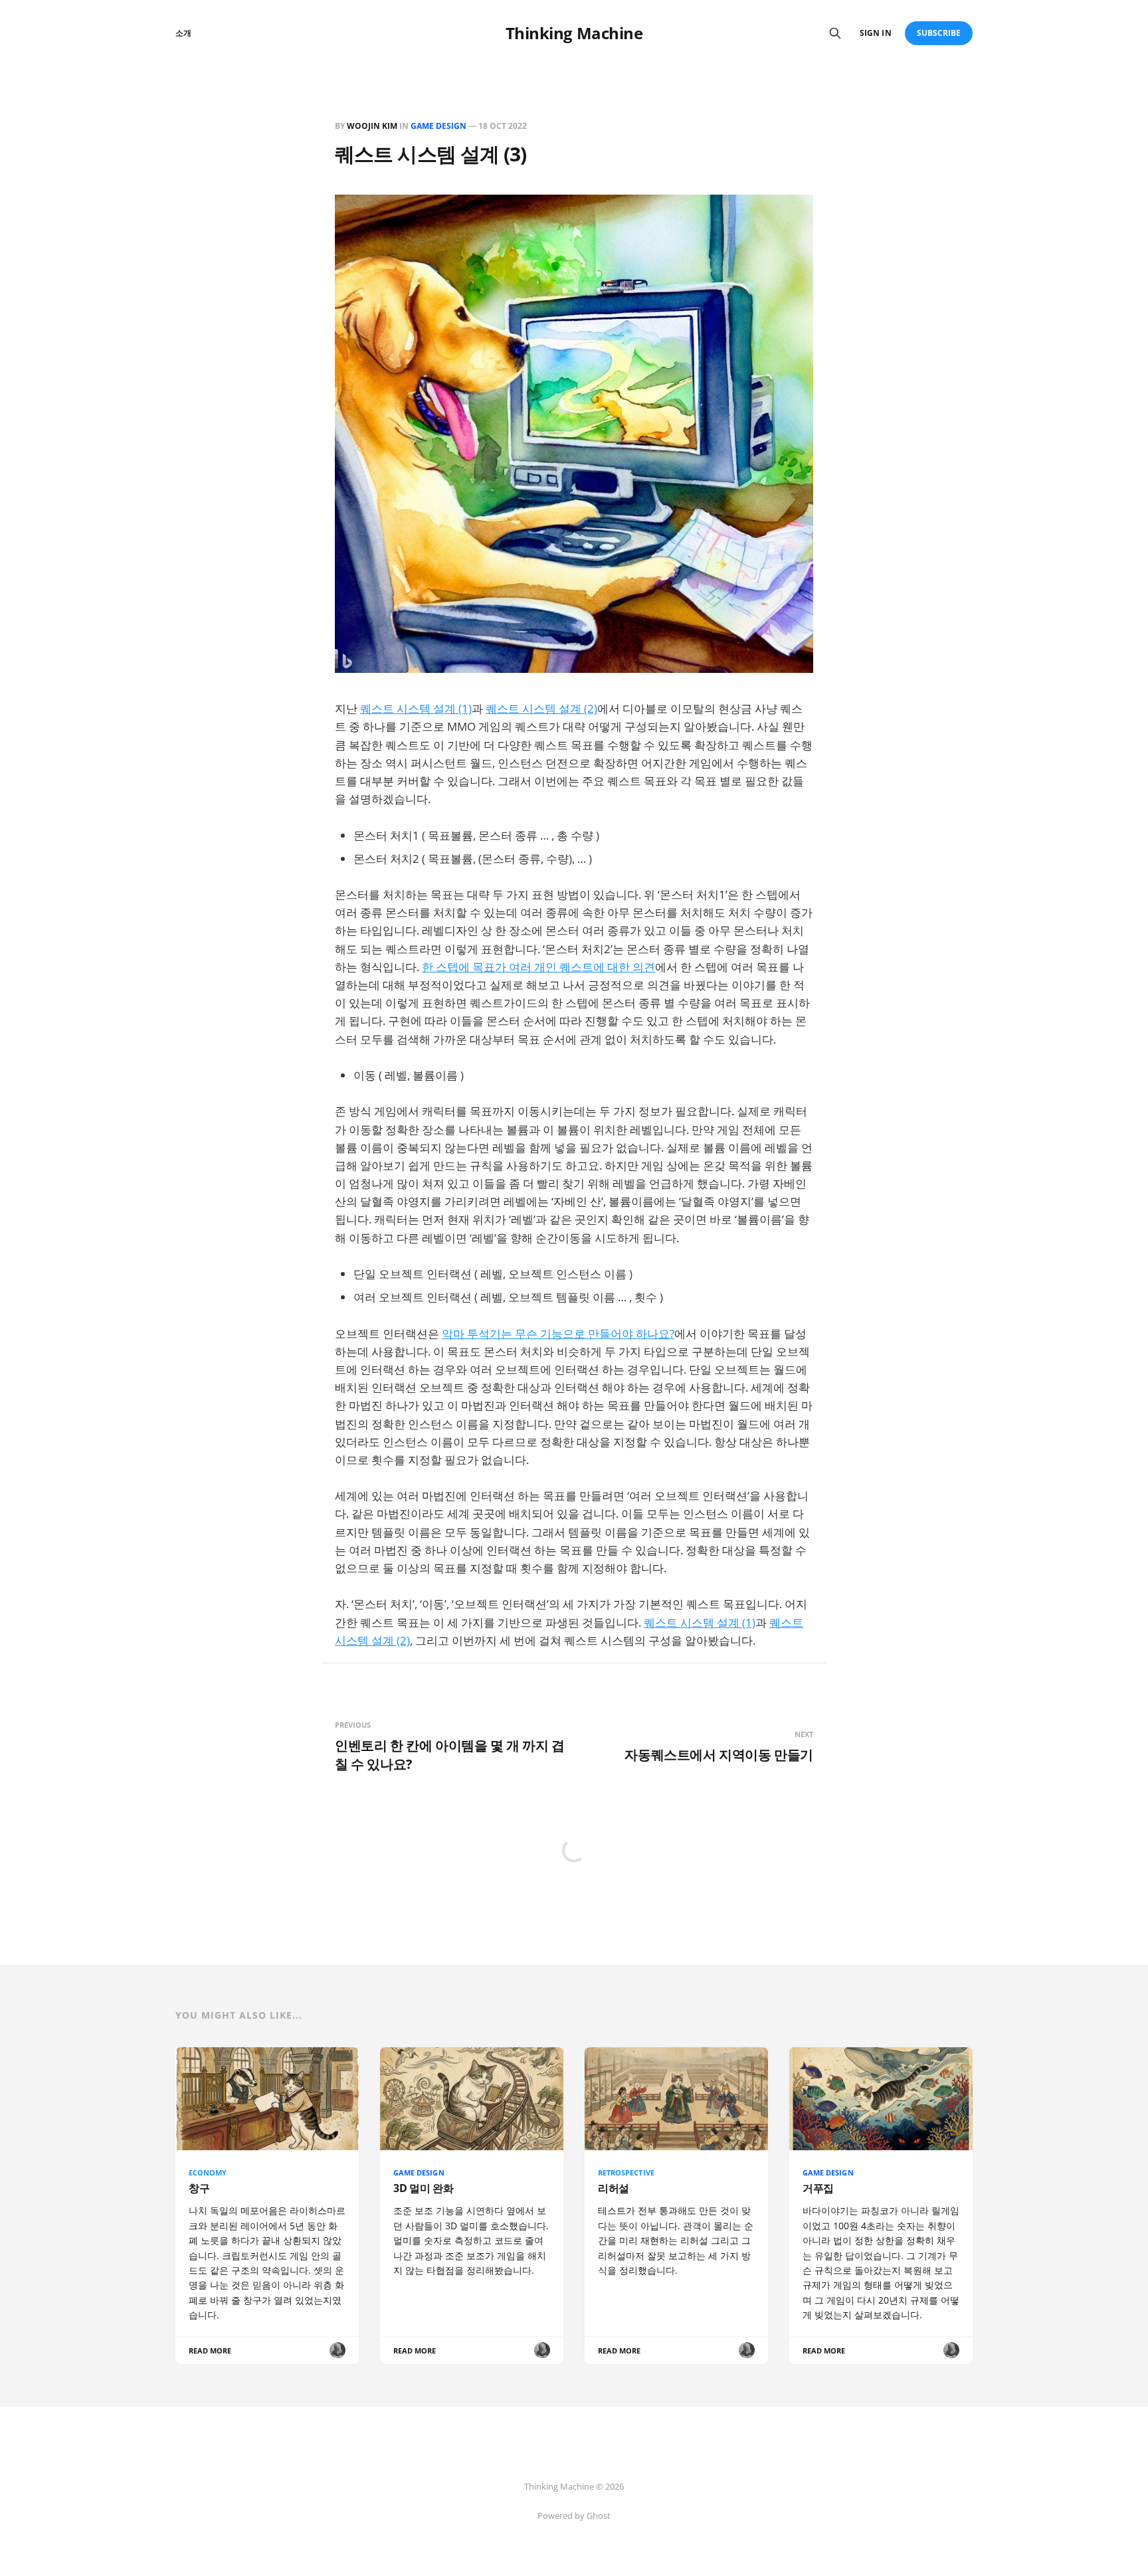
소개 (183, 33)
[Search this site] (835, 33)
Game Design (438, 126)
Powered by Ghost (574, 2516)
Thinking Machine (574, 33)
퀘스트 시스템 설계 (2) (541, 708)
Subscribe (939, 33)
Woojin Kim (372, 126)
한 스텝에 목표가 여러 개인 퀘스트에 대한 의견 (538, 967)
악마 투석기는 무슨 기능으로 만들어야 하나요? (558, 1334)
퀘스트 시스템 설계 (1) (416, 708)
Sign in (875, 33)
